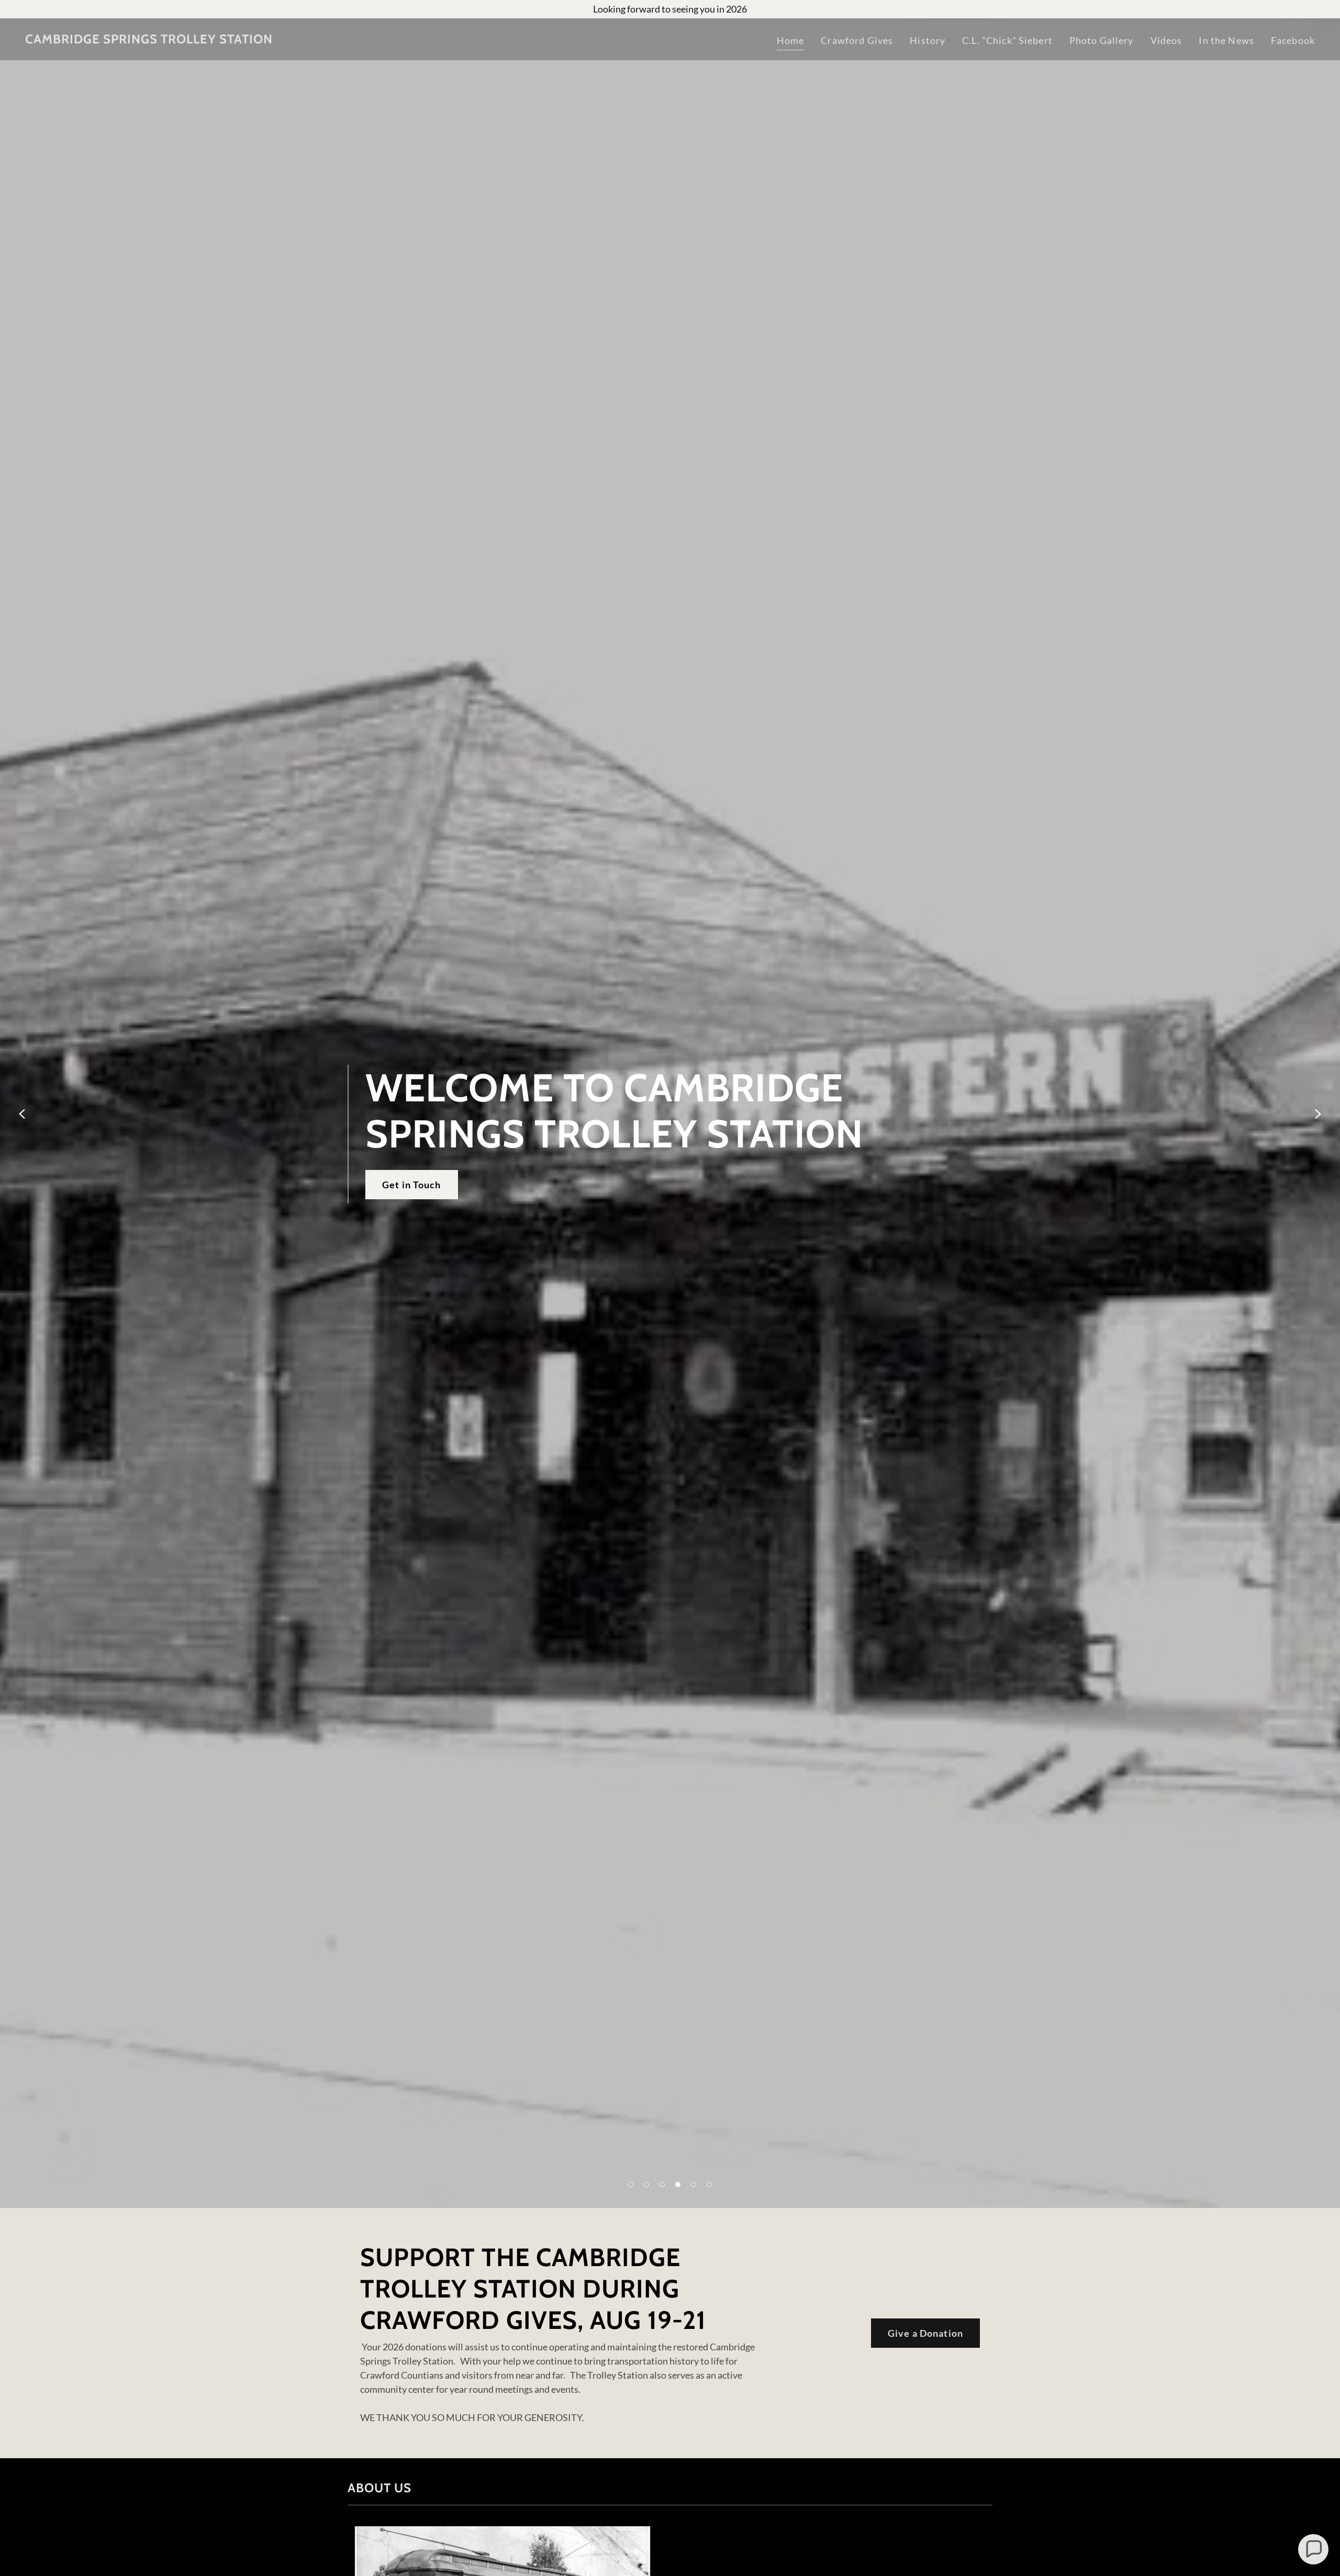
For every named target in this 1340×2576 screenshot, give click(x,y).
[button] (631, 2184)
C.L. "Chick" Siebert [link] (1007, 40)
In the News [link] (1226, 40)
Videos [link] (1166, 40)
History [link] (928, 40)
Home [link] (791, 40)
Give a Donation (925, 2333)
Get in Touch (412, 1185)
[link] (149, 40)
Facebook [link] (1293, 40)
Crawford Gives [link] (857, 40)
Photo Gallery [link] (1102, 40)
